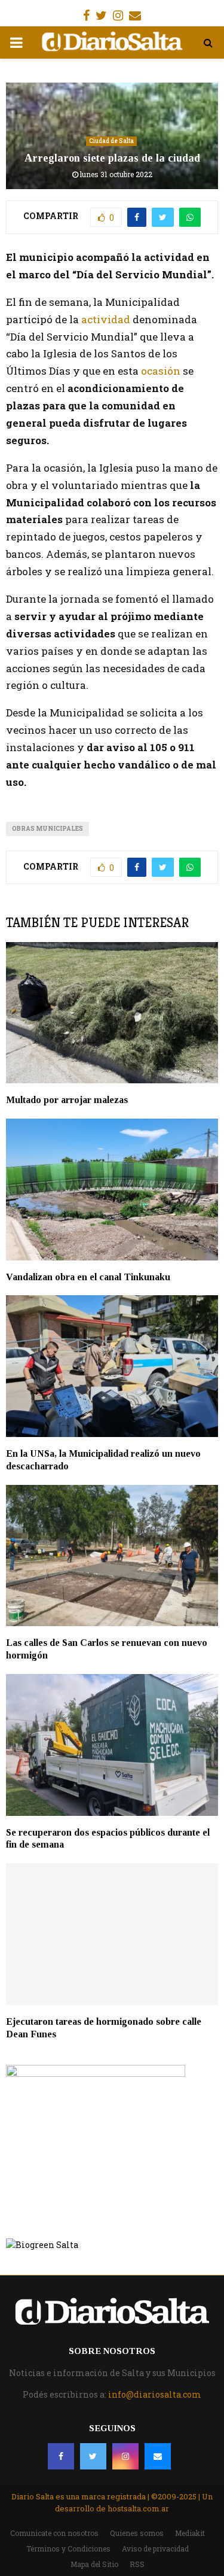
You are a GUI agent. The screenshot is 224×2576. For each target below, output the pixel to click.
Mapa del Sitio (94, 2564)
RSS (137, 2564)
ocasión (161, 371)
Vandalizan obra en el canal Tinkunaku (88, 1277)
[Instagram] (125, 2456)
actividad (106, 319)
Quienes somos (137, 2533)
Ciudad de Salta (111, 141)
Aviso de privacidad (155, 2548)
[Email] (158, 2456)
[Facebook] (61, 2456)
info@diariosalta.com (155, 2394)
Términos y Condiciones (68, 2548)
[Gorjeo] (93, 2456)
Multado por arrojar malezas (67, 1100)
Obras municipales (47, 829)
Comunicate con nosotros (54, 2533)
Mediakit (190, 2533)
